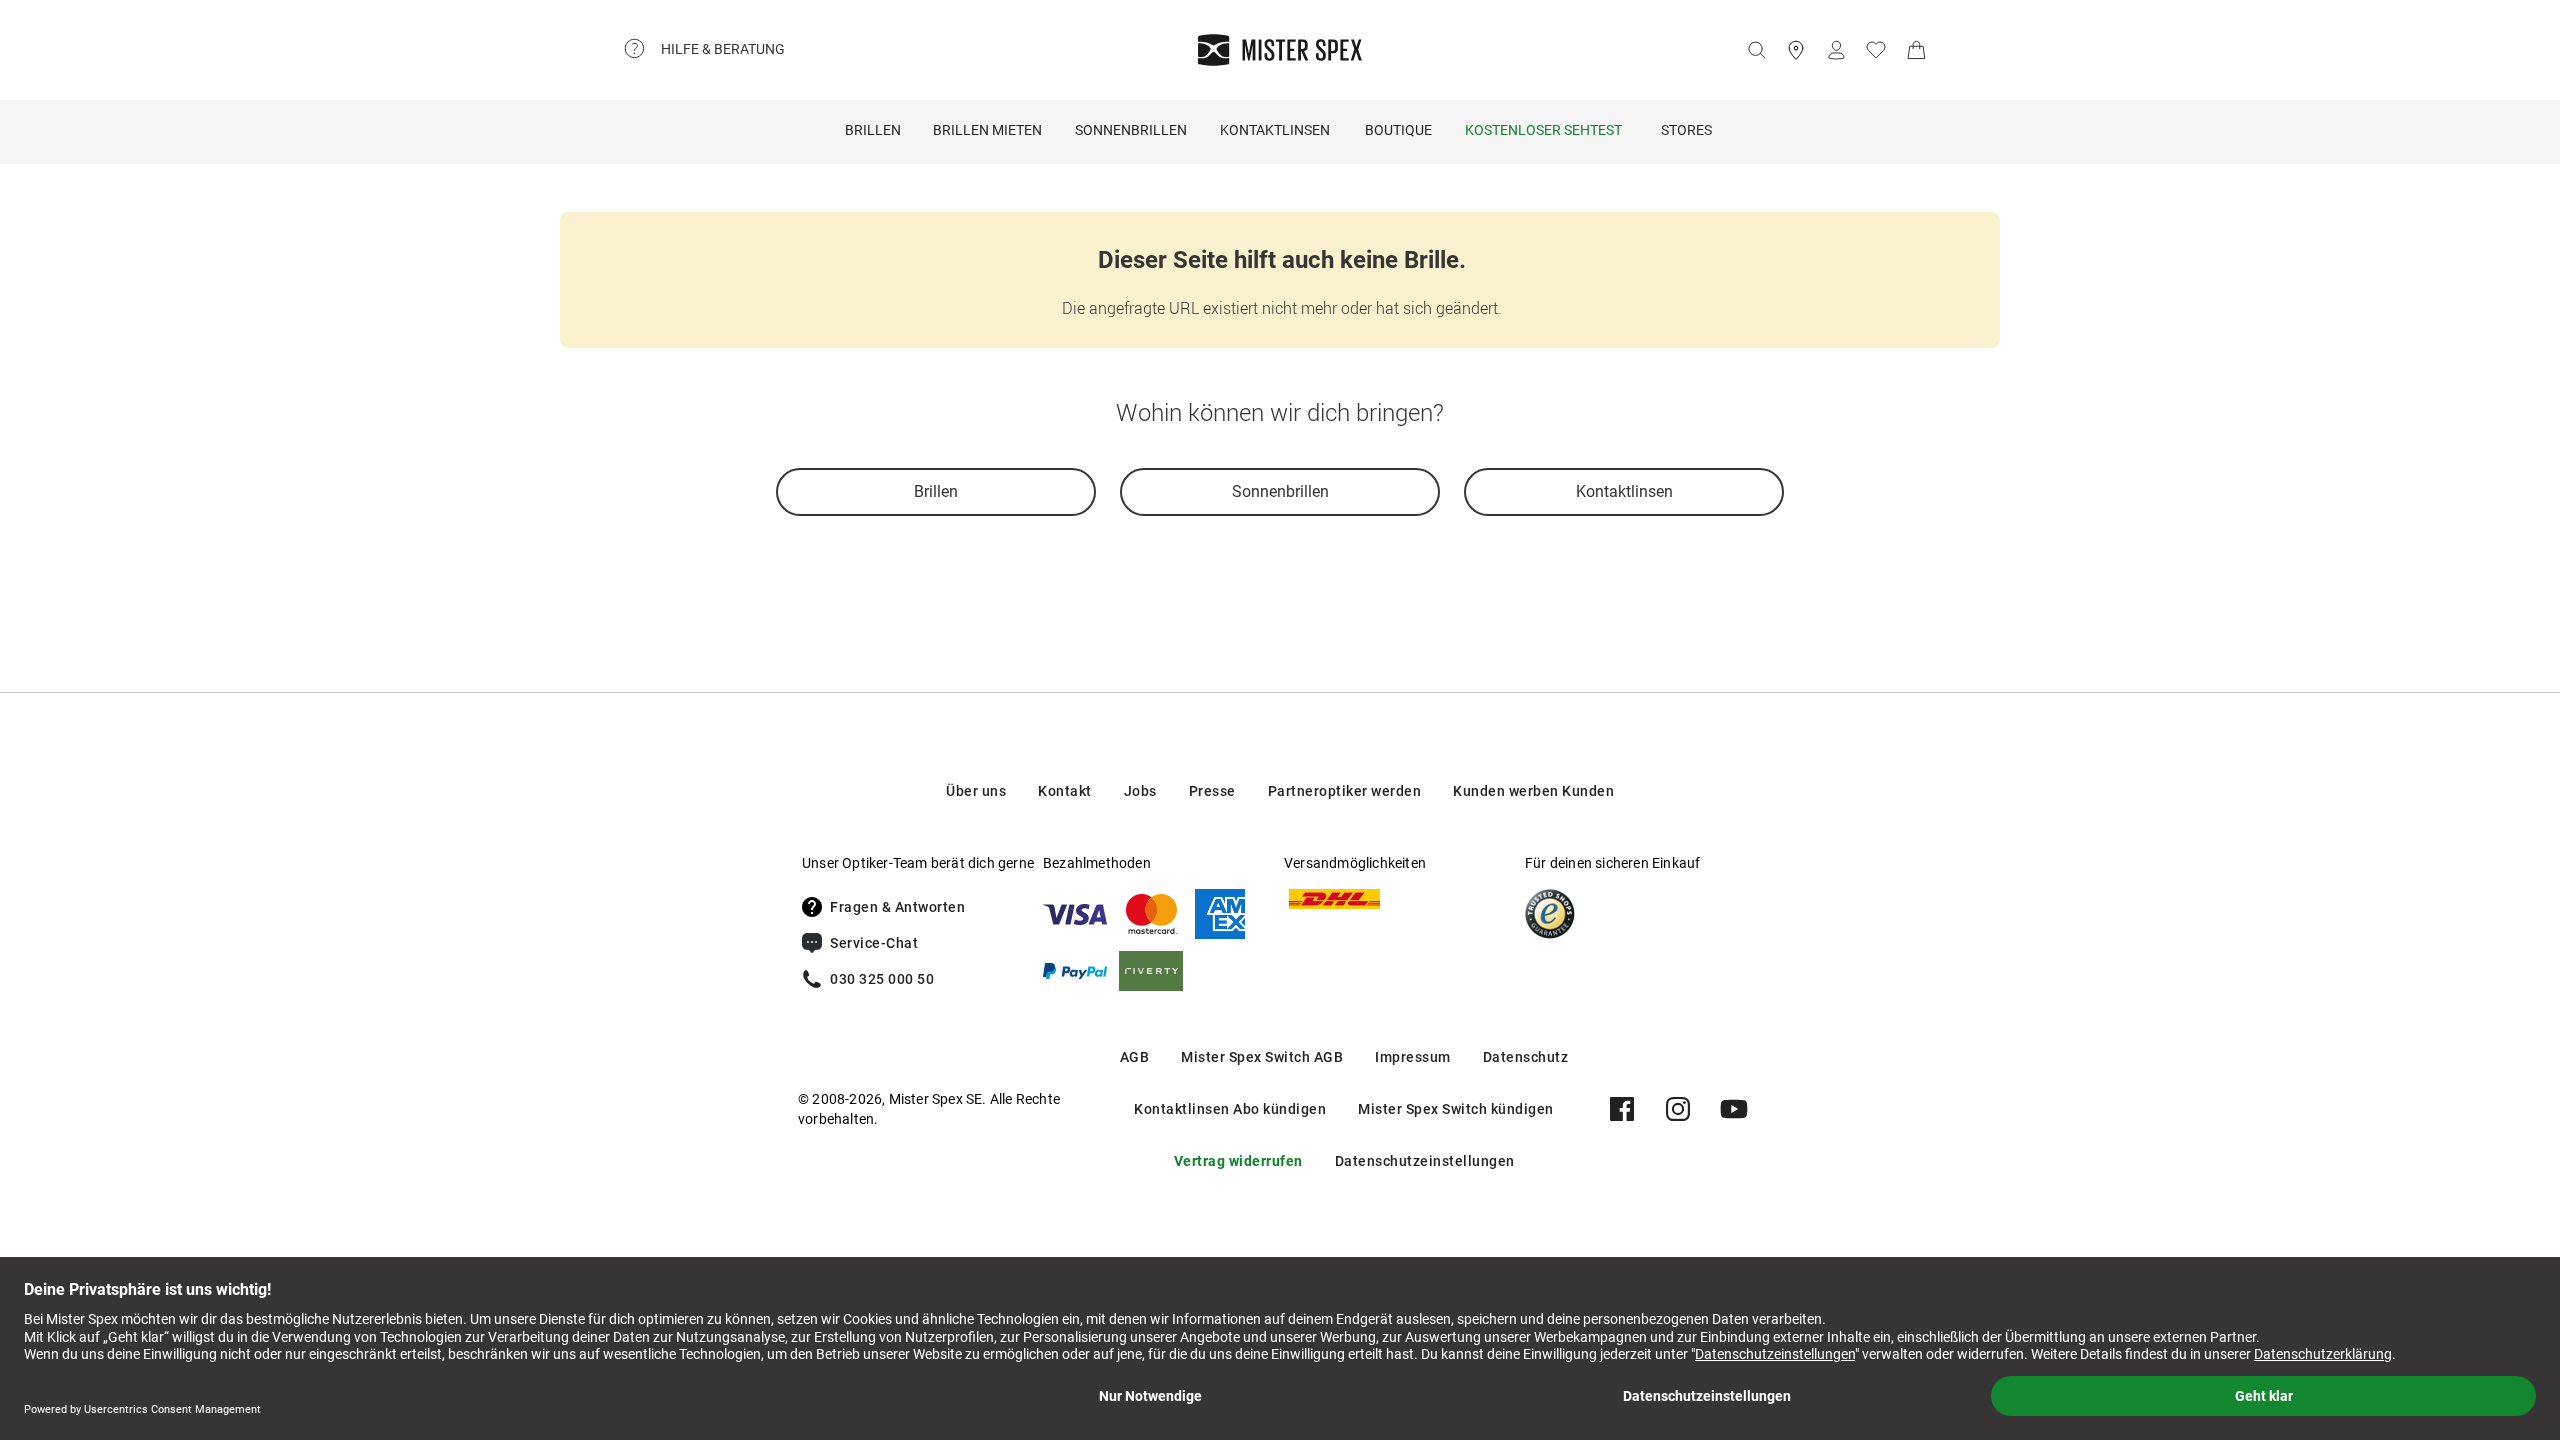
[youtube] (1734, 1109)
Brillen (873, 130)
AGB (1135, 1057)
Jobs (1140, 791)
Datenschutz (1526, 1057)
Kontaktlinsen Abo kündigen (1230, 1109)
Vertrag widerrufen (1238, 1161)
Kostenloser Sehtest (1543, 130)
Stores (1686, 130)
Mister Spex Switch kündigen (1456, 1109)
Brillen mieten (987, 130)
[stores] (1796, 50)
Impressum (1413, 1057)
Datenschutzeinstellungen (1425, 1161)
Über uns (976, 791)
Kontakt (1065, 791)
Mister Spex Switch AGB (1262, 1057)
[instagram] (1678, 1109)
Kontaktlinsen (1275, 130)
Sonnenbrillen (1131, 130)
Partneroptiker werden (1345, 791)
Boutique (1398, 130)
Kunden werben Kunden (1533, 791)
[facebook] (1622, 1109)
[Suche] (1756, 50)
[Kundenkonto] (1836, 50)
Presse (1212, 791)
